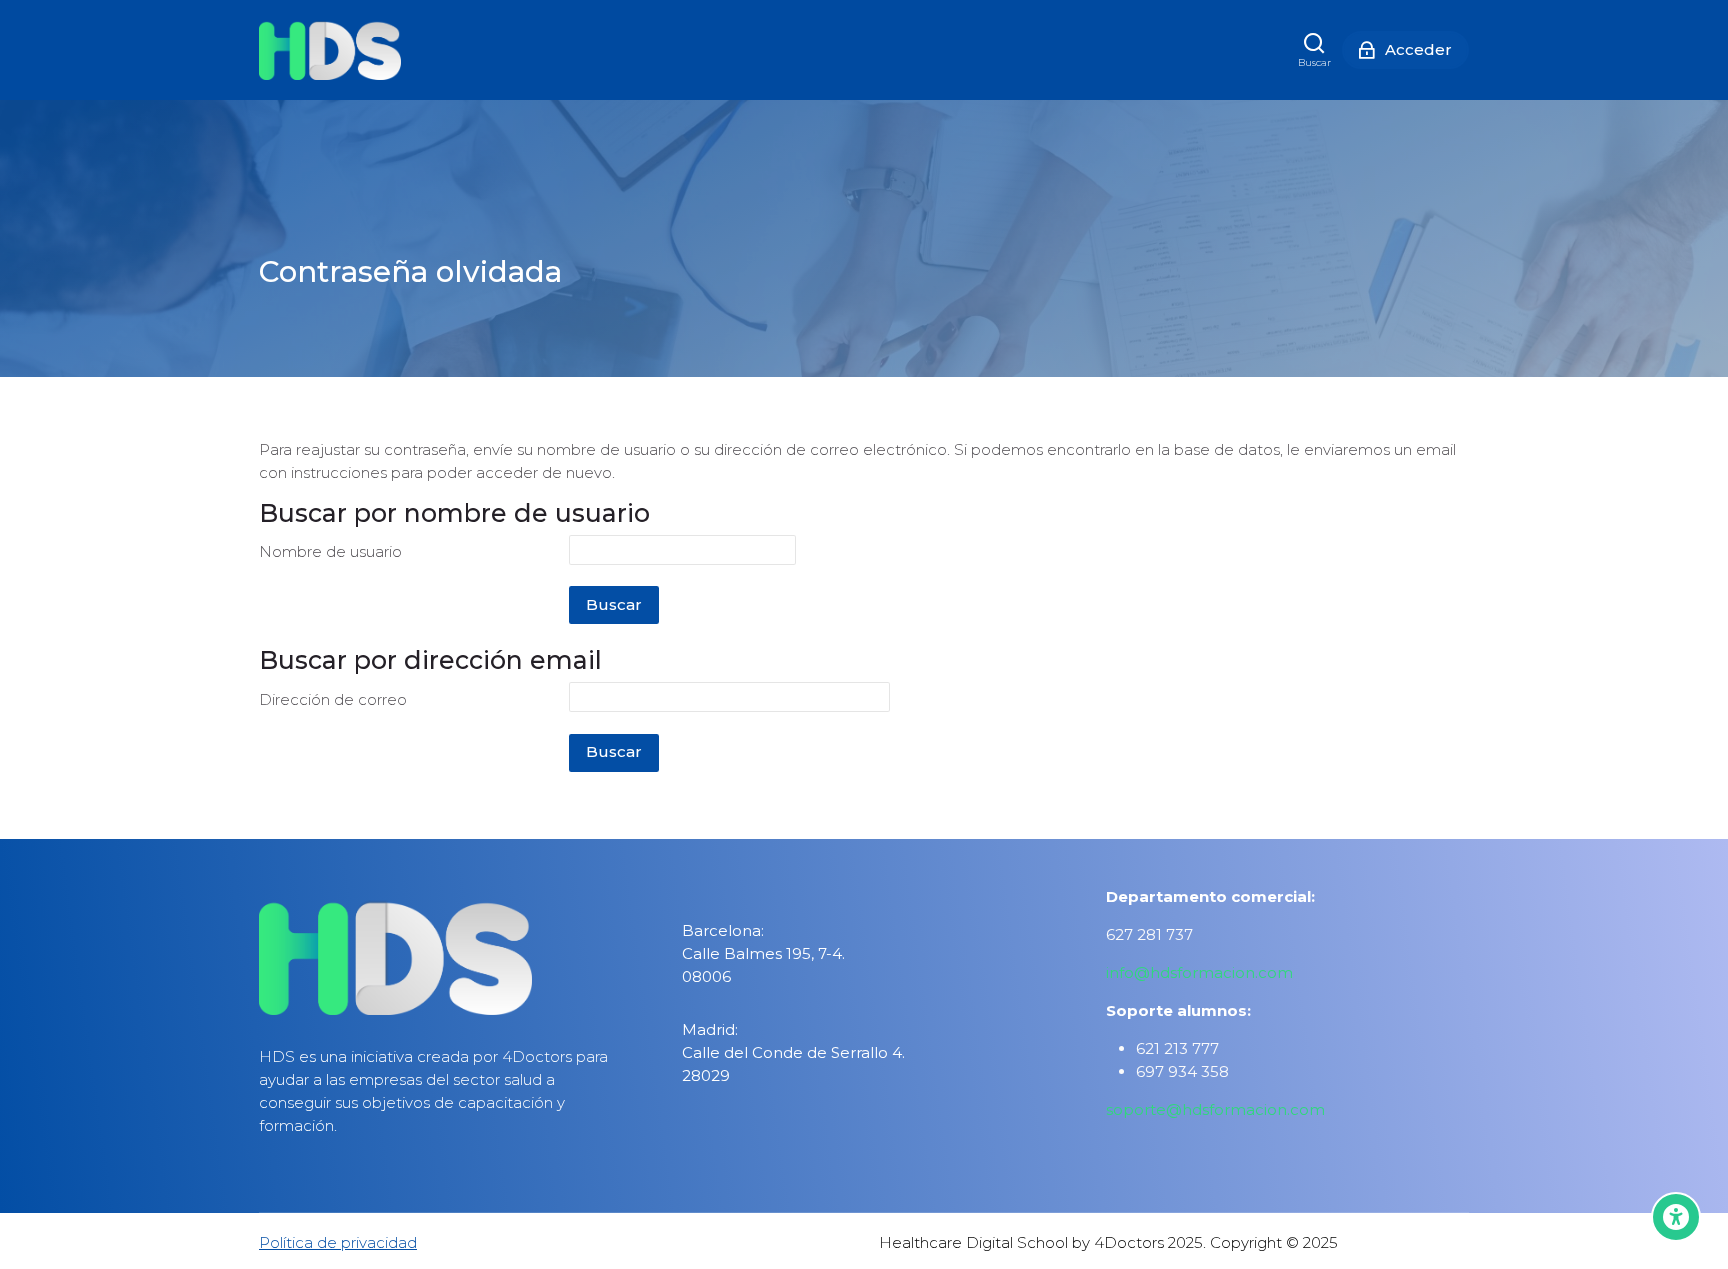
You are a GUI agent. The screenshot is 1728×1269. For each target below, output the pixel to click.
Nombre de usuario (330, 551)
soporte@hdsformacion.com (1215, 1109)
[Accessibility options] (1676, 1217)
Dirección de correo (333, 699)
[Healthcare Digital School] (330, 50)
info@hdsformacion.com (1199, 972)
